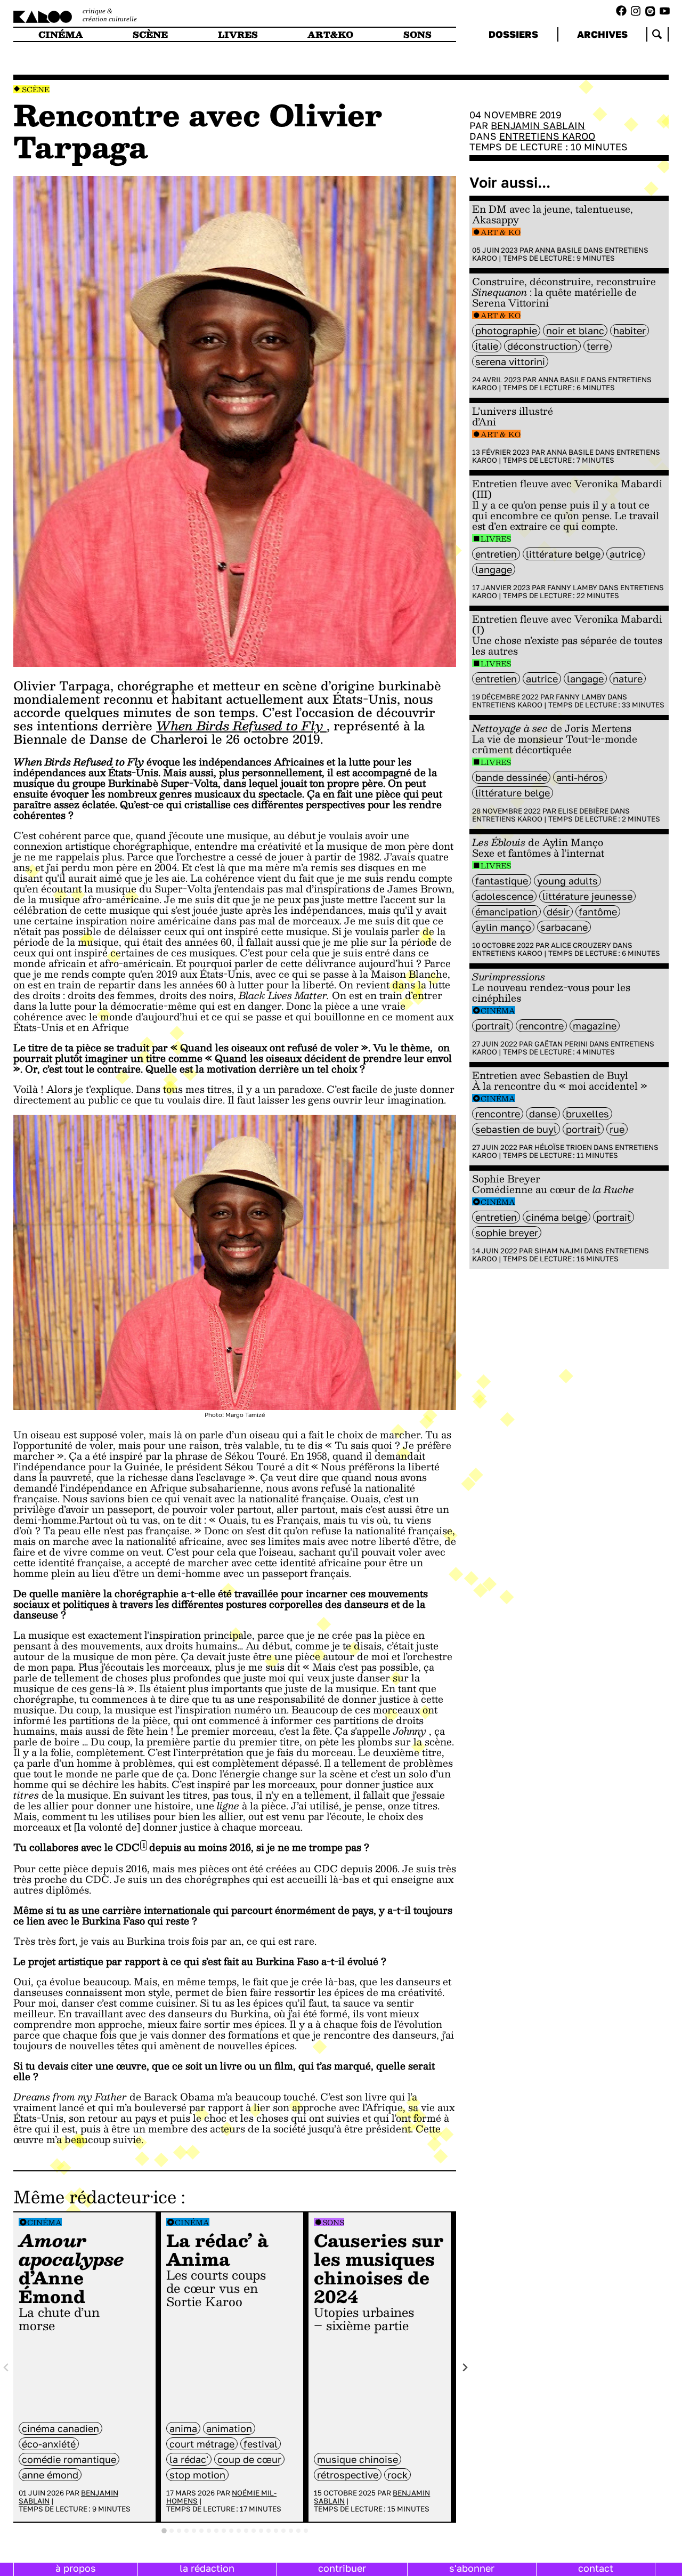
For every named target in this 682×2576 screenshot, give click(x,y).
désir (558, 912)
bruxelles (587, 1114)
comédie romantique (69, 2459)
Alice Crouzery (581, 945)
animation (229, 2428)
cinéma (61, 34)
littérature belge (563, 554)
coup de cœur (249, 2459)
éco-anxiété (49, 2444)
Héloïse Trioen (563, 1147)
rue (617, 1129)
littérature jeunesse (587, 896)
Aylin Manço (503, 927)
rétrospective (348, 2475)
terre (598, 346)
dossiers (513, 34)
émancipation (506, 912)
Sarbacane (564, 927)
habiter (630, 331)
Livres (496, 539)
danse (543, 1114)
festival (261, 2444)
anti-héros (580, 777)
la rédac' (189, 2459)
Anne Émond (50, 2475)
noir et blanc (575, 331)
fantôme (598, 912)
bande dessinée (511, 777)
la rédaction (207, 2568)
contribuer (342, 2568)
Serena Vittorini (510, 361)
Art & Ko (501, 232)
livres (238, 34)
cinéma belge (557, 1217)
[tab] (164, 2531)
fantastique (502, 881)
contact (596, 2568)
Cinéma (44, 2222)
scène (150, 34)
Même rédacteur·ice (95, 2196)
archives (602, 34)
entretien (496, 554)
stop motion (197, 2475)
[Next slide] (465, 2367)
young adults (567, 881)
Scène (36, 89)
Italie (487, 346)
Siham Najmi (558, 1251)
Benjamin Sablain (538, 125)
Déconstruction (542, 346)
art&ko (330, 34)
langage (494, 569)
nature (628, 679)
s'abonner (472, 2568)
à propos (76, 2568)
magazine (595, 1026)
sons (417, 34)
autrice (626, 554)
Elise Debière (583, 811)
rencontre (541, 1026)
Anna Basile (558, 250)
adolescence (504, 896)
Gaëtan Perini (561, 1044)
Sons (333, 2222)
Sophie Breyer (507, 1233)
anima (183, 2428)
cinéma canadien (60, 2428)
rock (397, 2475)
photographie (506, 331)
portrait (493, 1026)
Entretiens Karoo (547, 136)
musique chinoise (358, 2459)
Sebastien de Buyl (516, 1129)
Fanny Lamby (572, 587)
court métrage (202, 2444)
